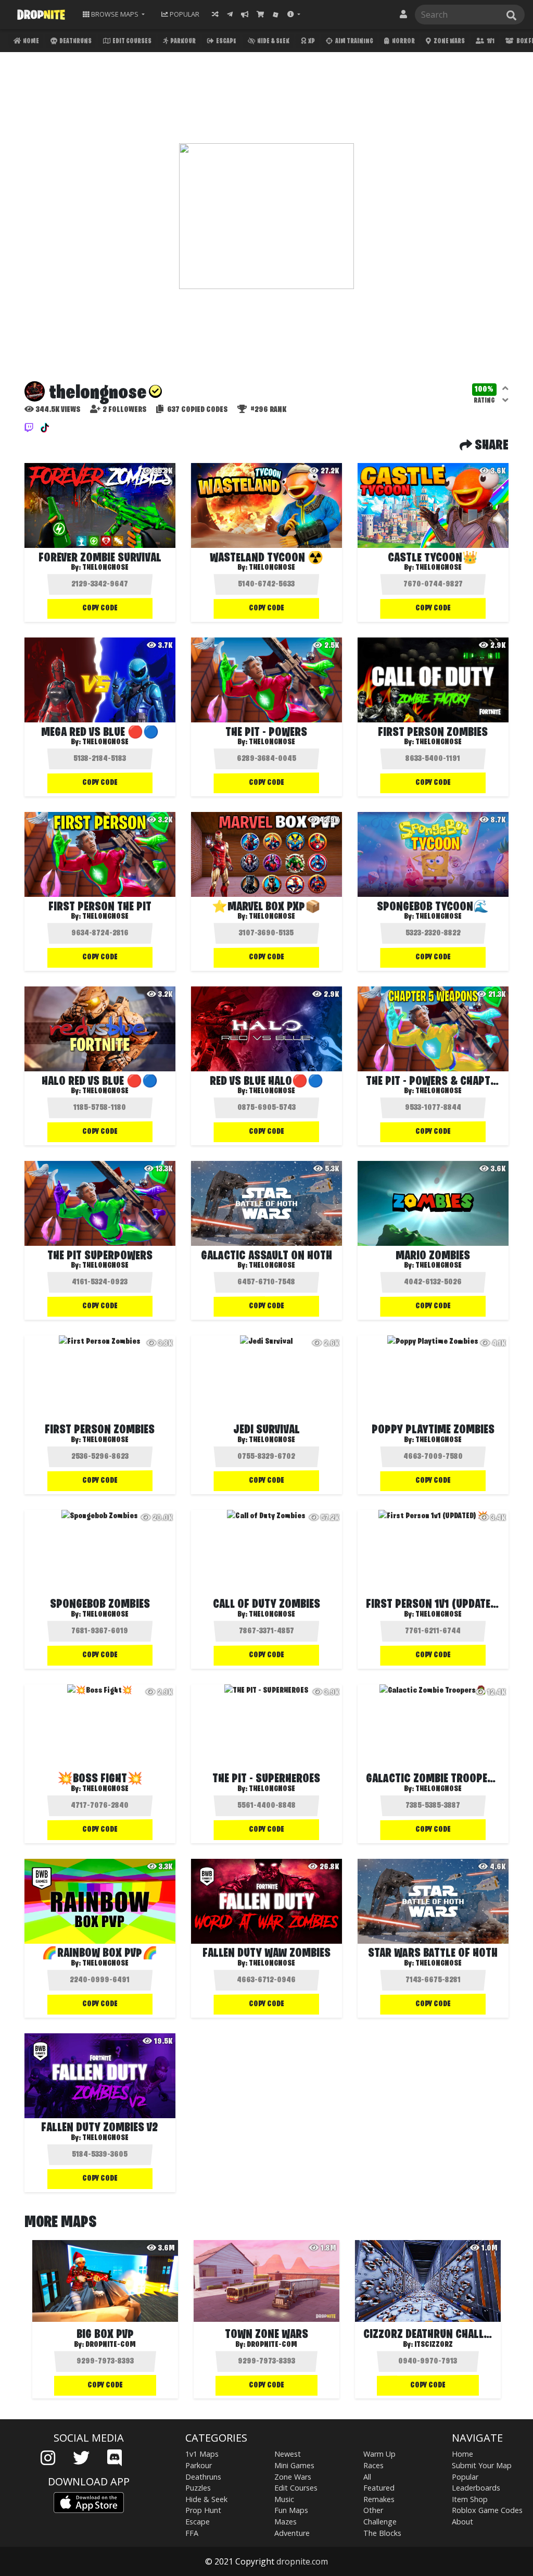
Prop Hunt (203, 2510)
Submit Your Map (482, 2465)
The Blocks (382, 2533)
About (462, 2522)
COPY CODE (100, 608)
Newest (288, 2454)
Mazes (285, 2522)
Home (30, 41)
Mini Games (294, 2465)
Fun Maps (291, 2510)
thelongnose (105, 568)
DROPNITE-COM (111, 2345)
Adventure (292, 2533)
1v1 (490, 41)
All (367, 2477)
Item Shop (470, 2499)
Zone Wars (449, 41)
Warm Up (379, 2454)
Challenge (380, 2522)
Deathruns (75, 41)
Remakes (379, 2499)
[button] (294, 14)
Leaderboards (476, 2488)
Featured (379, 2488)
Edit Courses (131, 41)
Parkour (182, 41)
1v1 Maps (202, 2454)
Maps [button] (115, 14)
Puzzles (198, 2488)
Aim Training (354, 41)
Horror (403, 41)
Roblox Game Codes (487, 2510)
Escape (226, 41)
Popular (465, 2477)
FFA (192, 2533)
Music (284, 2499)
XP (311, 41)
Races (373, 2465)
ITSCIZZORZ (434, 2345)
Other (373, 2510)
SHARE (490, 446)
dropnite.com (302, 2561)
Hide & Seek (273, 41)
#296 (268, 410)
